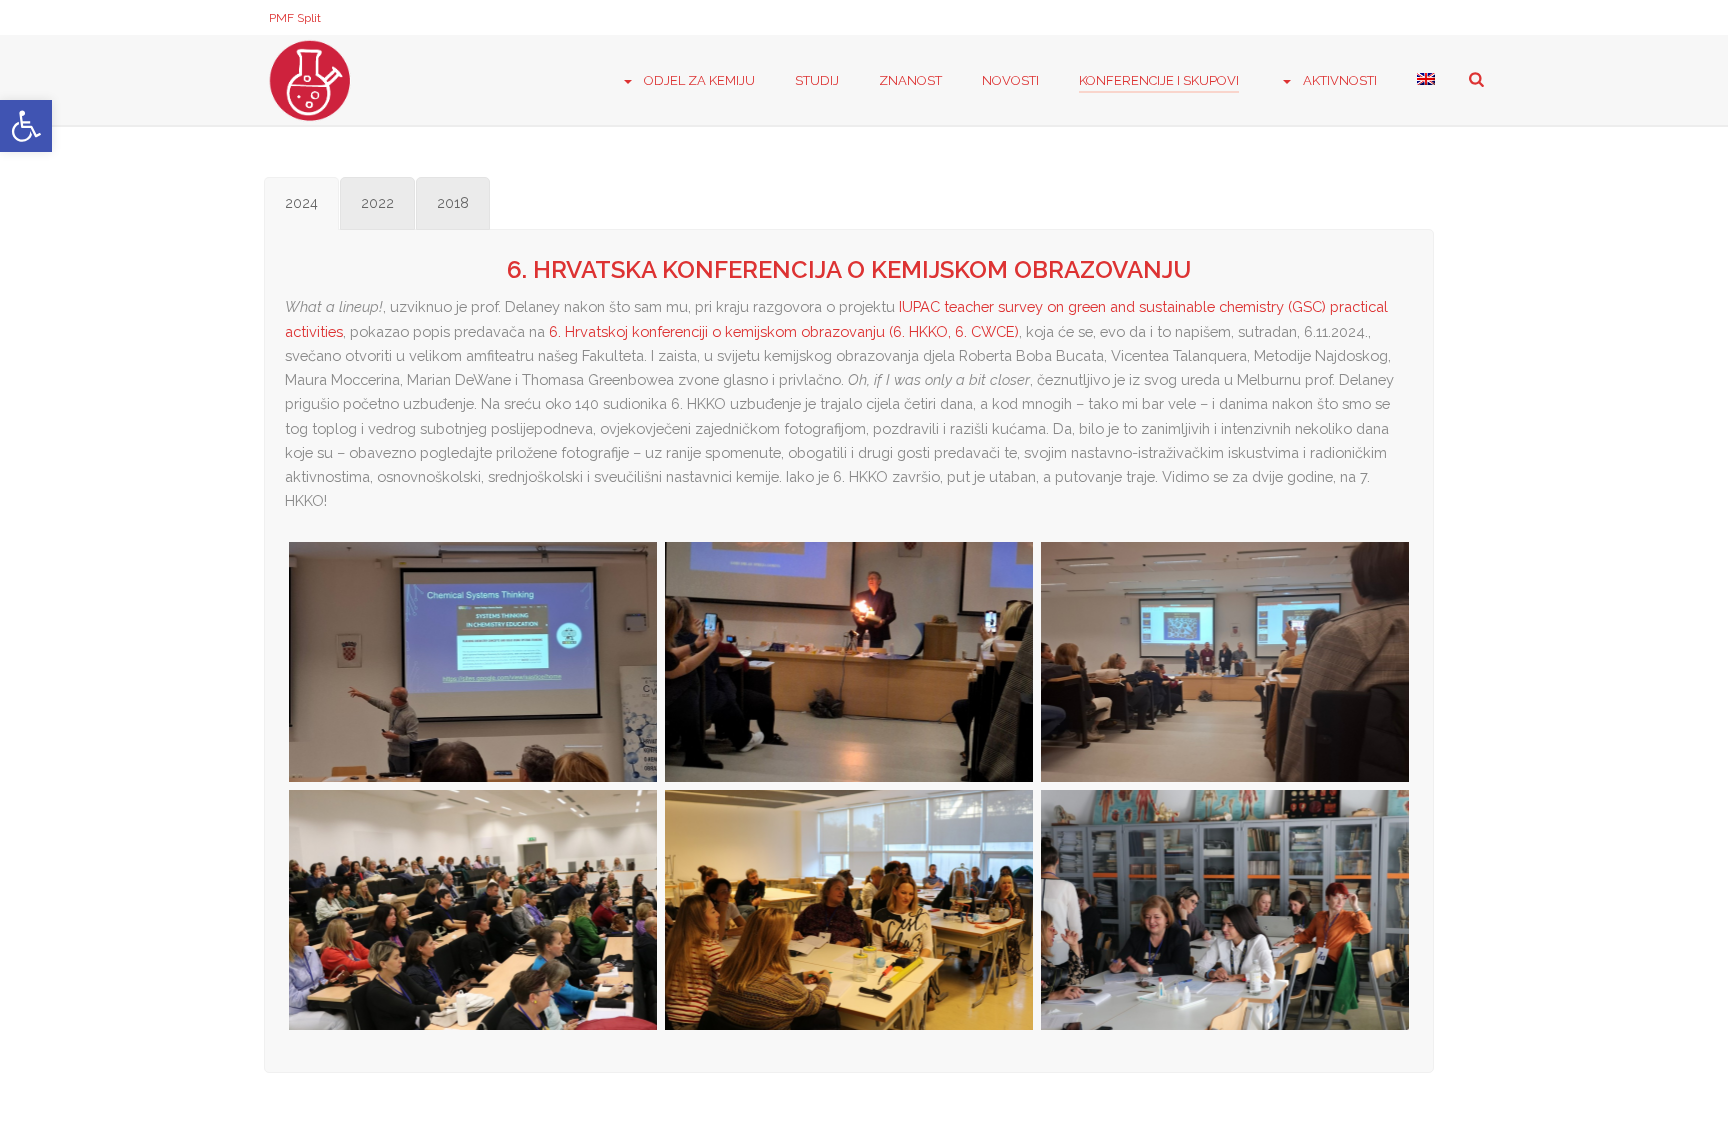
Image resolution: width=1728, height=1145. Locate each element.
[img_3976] (473, 910)
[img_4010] (849, 910)
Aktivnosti (1340, 80)
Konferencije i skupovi (1159, 80)
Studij (817, 80)
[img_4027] (1225, 910)
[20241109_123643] (849, 662)
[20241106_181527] (473, 662)
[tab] (301, 203)
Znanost (910, 80)
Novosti (1010, 80)
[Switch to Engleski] (1426, 81)
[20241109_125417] (1225, 662)
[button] (26, 126)
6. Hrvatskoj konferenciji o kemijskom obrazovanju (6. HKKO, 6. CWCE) (784, 331)
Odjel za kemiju (699, 80)
